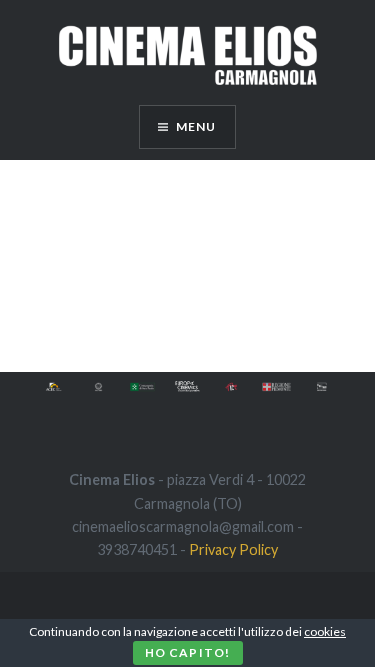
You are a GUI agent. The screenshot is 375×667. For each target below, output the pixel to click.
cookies (325, 631)
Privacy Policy (233, 549)
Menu (196, 126)
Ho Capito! (188, 652)
